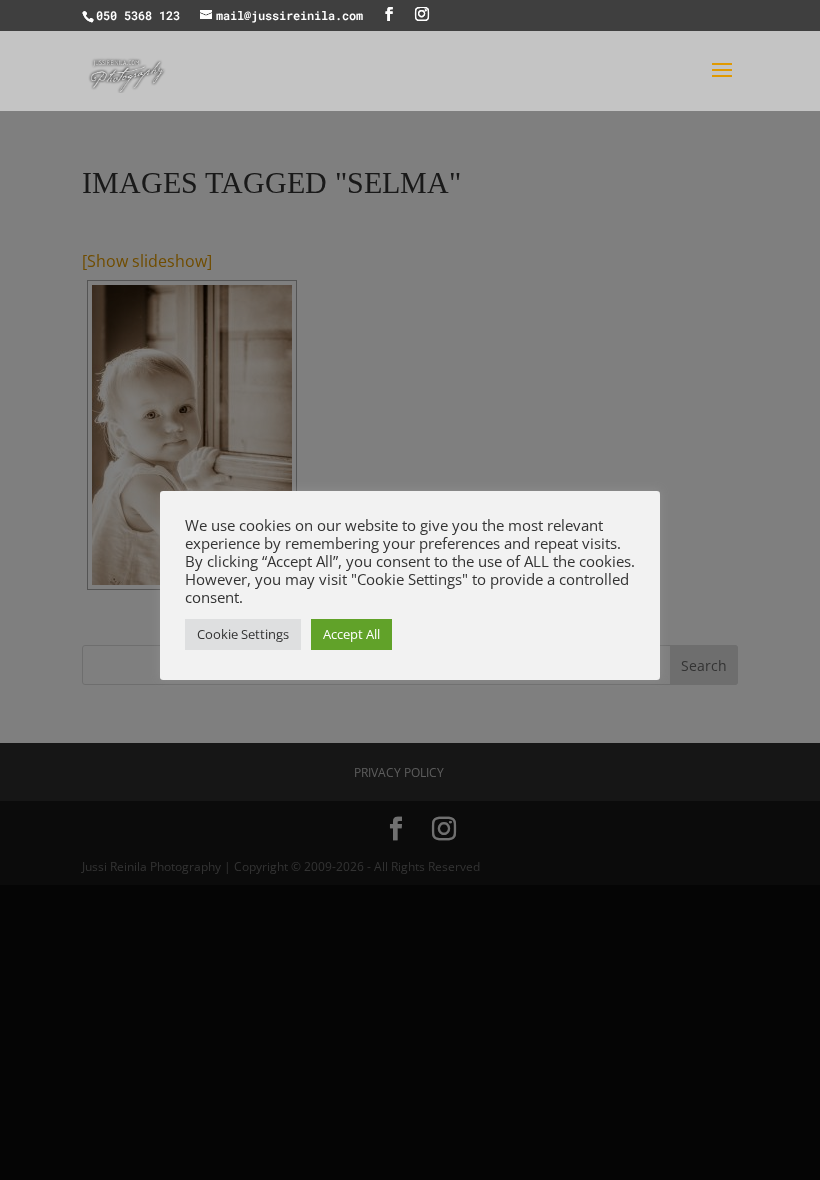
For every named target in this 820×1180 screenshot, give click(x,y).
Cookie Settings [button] (243, 634)
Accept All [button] (351, 634)
